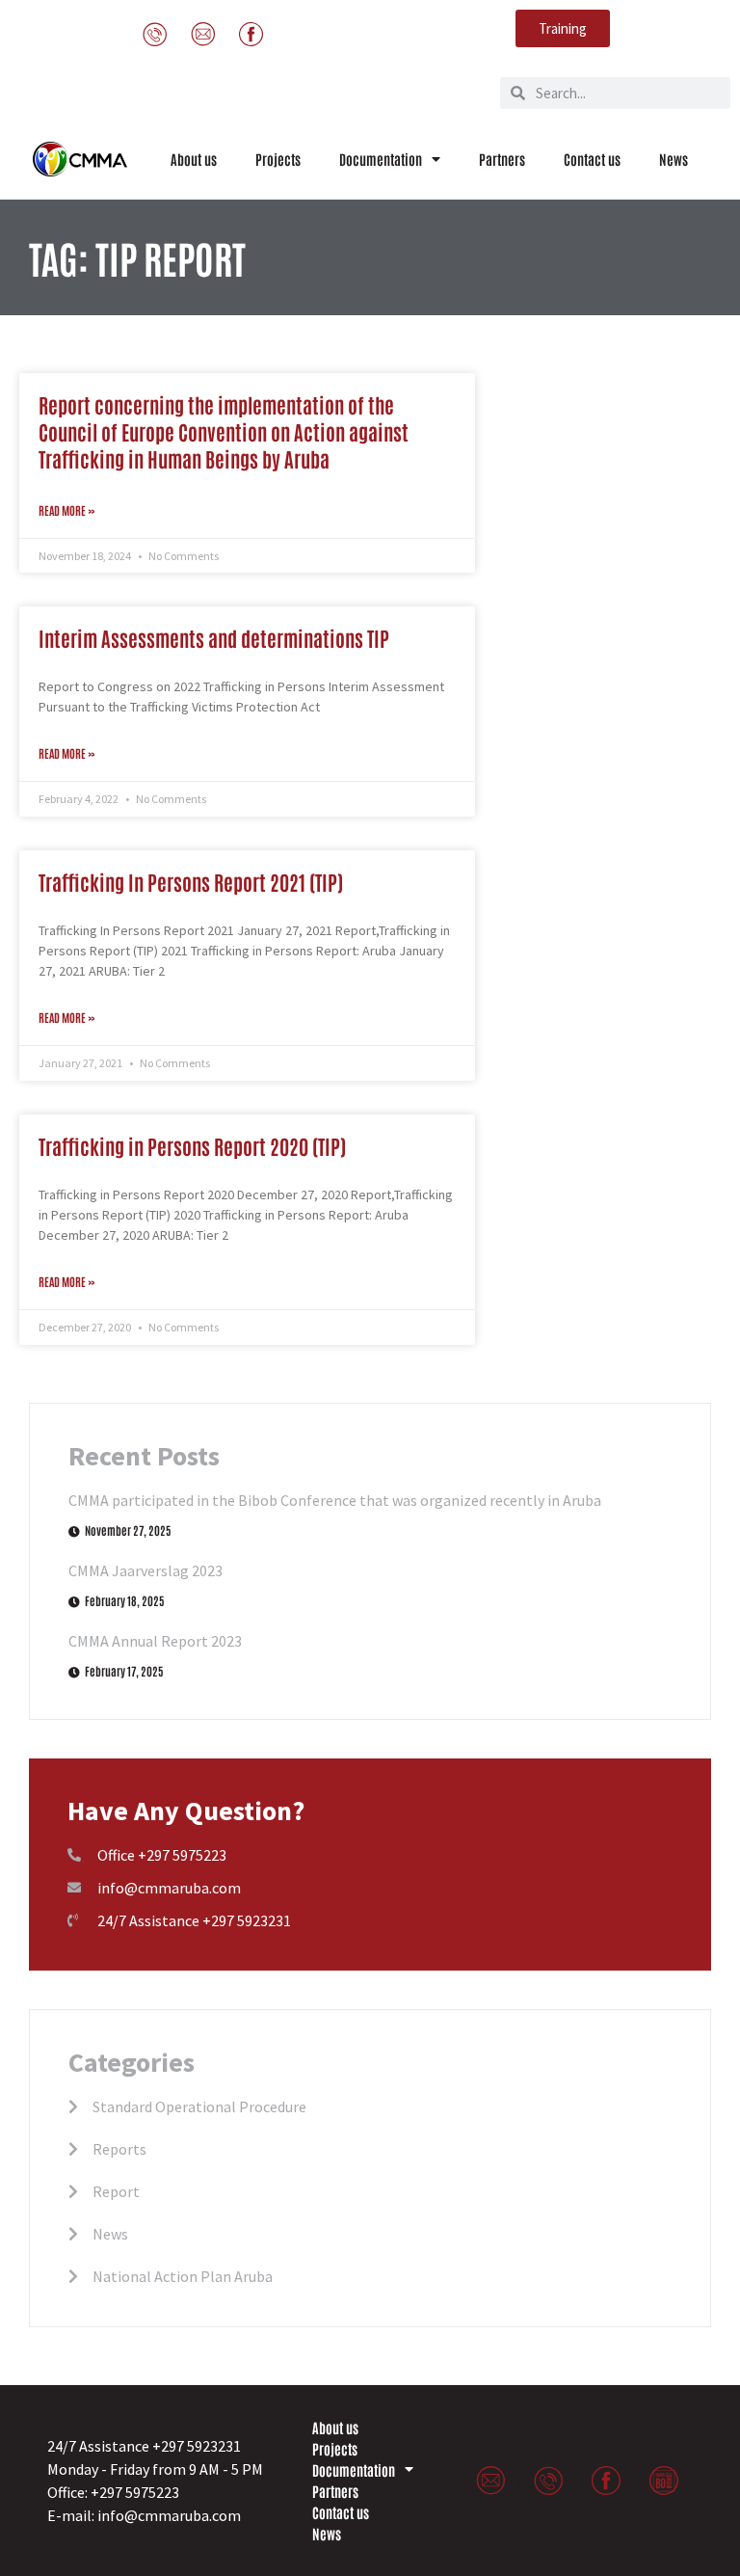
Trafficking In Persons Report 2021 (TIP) (191, 882)
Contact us (592, 159)
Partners (502, 159)
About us (194, 159)
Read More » (67, 510)
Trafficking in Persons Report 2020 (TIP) (192, 1146)
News (674, 159)
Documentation (381, 159)
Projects (278, 159)
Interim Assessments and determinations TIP (214, 638)
